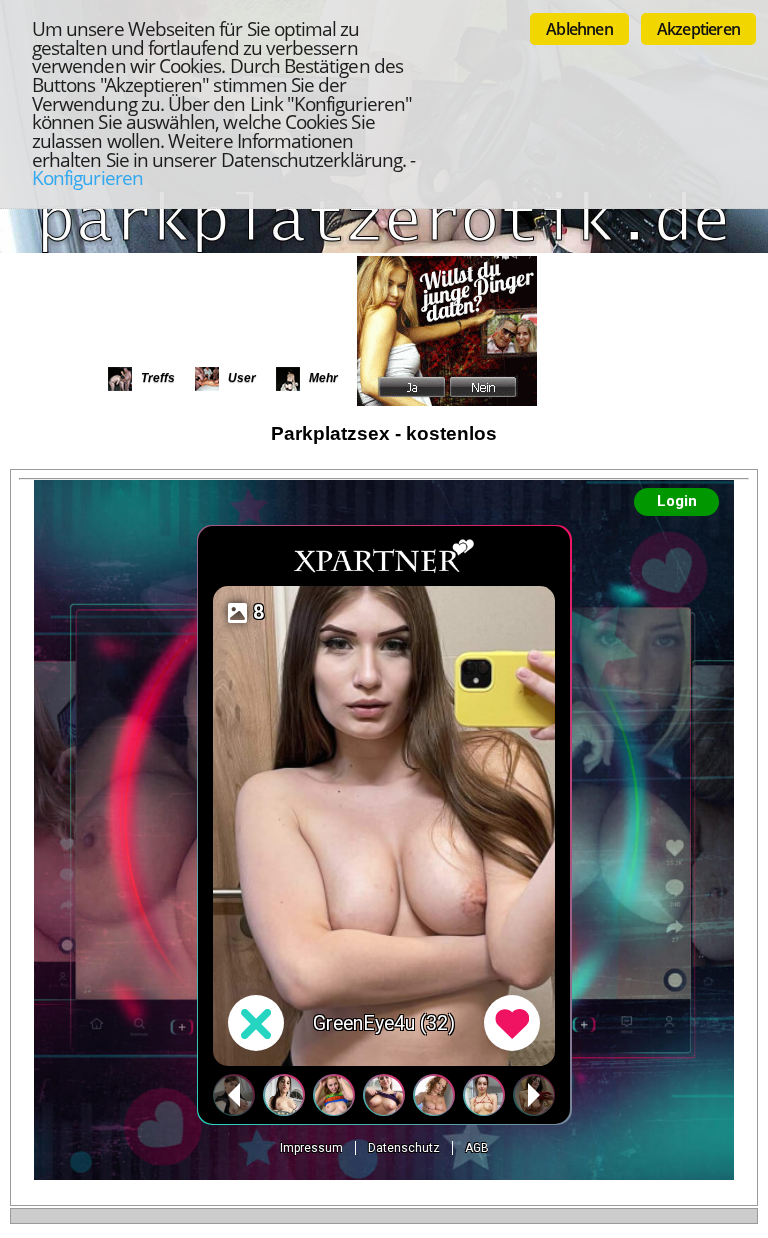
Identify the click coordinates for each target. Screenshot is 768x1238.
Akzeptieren (698, 29)
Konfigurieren (87, 177)
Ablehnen (579, 29)
